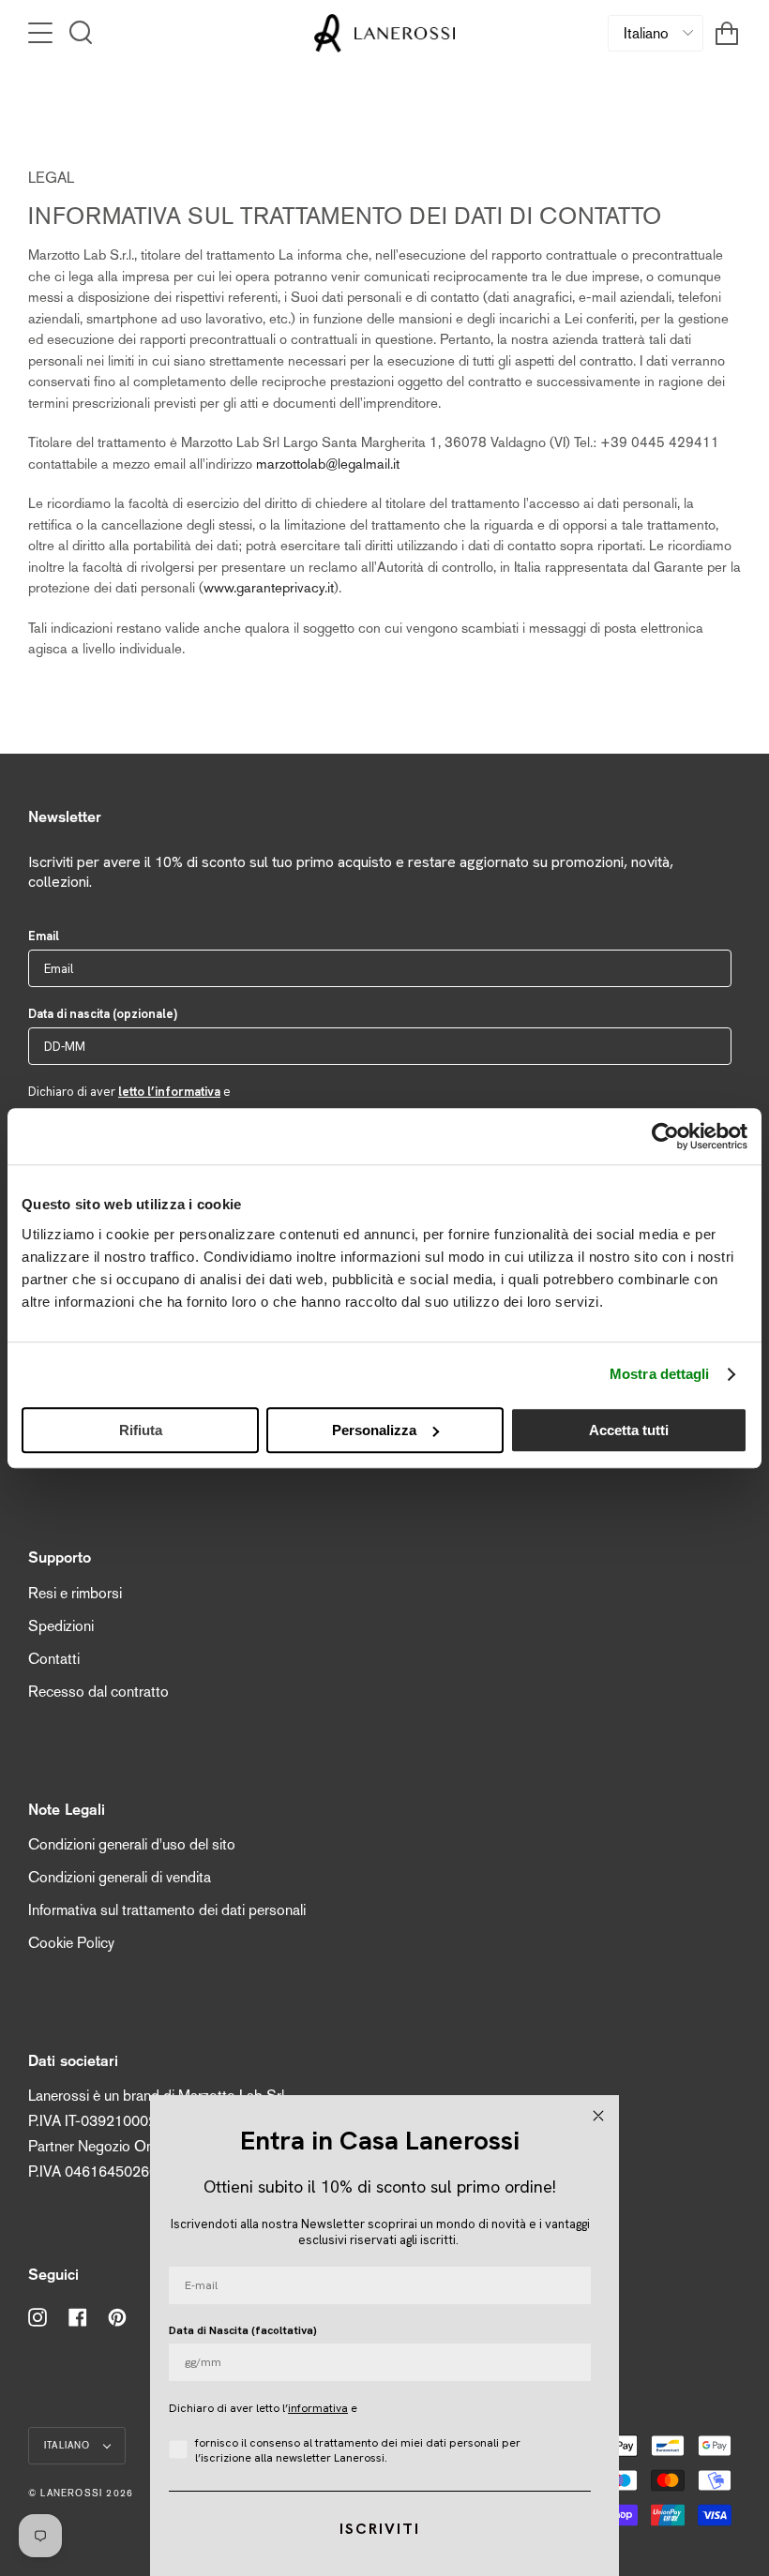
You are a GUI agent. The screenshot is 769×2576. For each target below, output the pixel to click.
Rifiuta (141, 1430)
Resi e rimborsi (75, 1593)
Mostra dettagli (660, 1374)
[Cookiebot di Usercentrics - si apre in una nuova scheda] (665, 1136)
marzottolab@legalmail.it (328, 464)
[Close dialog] (598, 2116)
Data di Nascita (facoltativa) (243, 2330)
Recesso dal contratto (98, 1692)
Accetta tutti (629, 1430)
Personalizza (374, 1430)
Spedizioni (61, 1626)
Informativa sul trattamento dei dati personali (167, 1910)
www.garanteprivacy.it (269, 587)
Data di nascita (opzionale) (103, 1014)
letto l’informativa (169, 1092)
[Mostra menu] (42, 33)
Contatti (54, 1659)
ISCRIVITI (380, 2529)
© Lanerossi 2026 (81, 2493)
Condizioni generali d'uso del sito (132, 1844)
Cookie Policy (71, 1943)
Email (44, 936)
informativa (318, 2408)
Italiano (69, 2445)
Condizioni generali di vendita (120, 1877)
